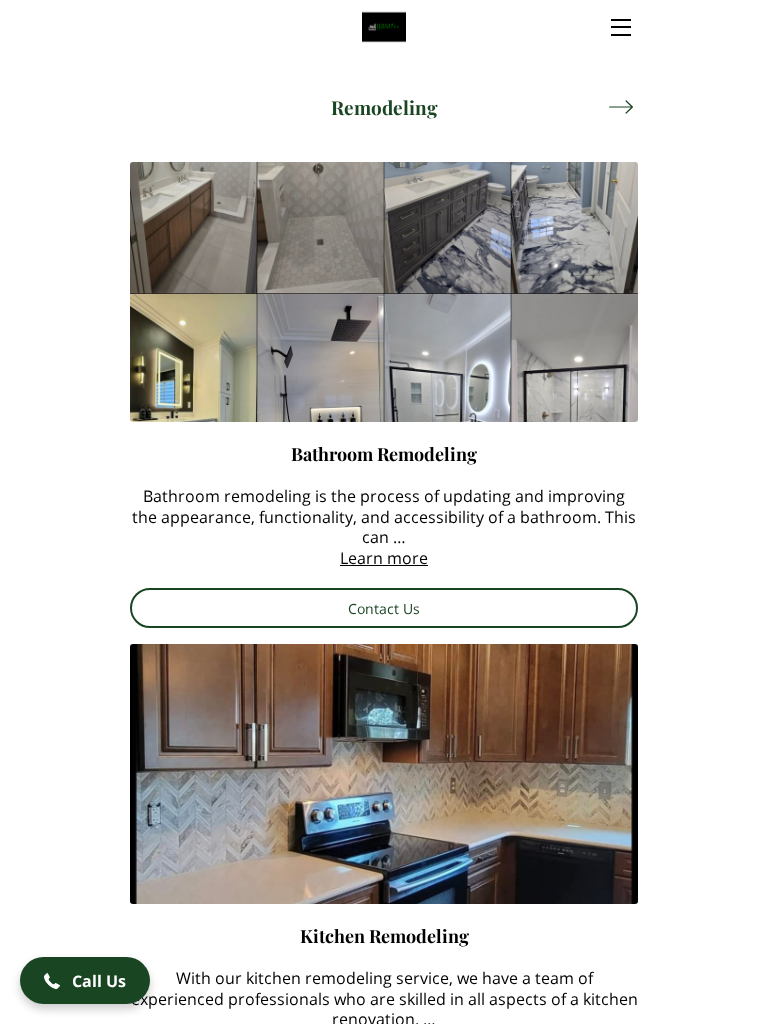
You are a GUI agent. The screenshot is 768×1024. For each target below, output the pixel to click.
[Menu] (619, 27)
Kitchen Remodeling (384, 935)
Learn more (384, 558)
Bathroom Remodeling (384, 453)
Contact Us (384, 608)
